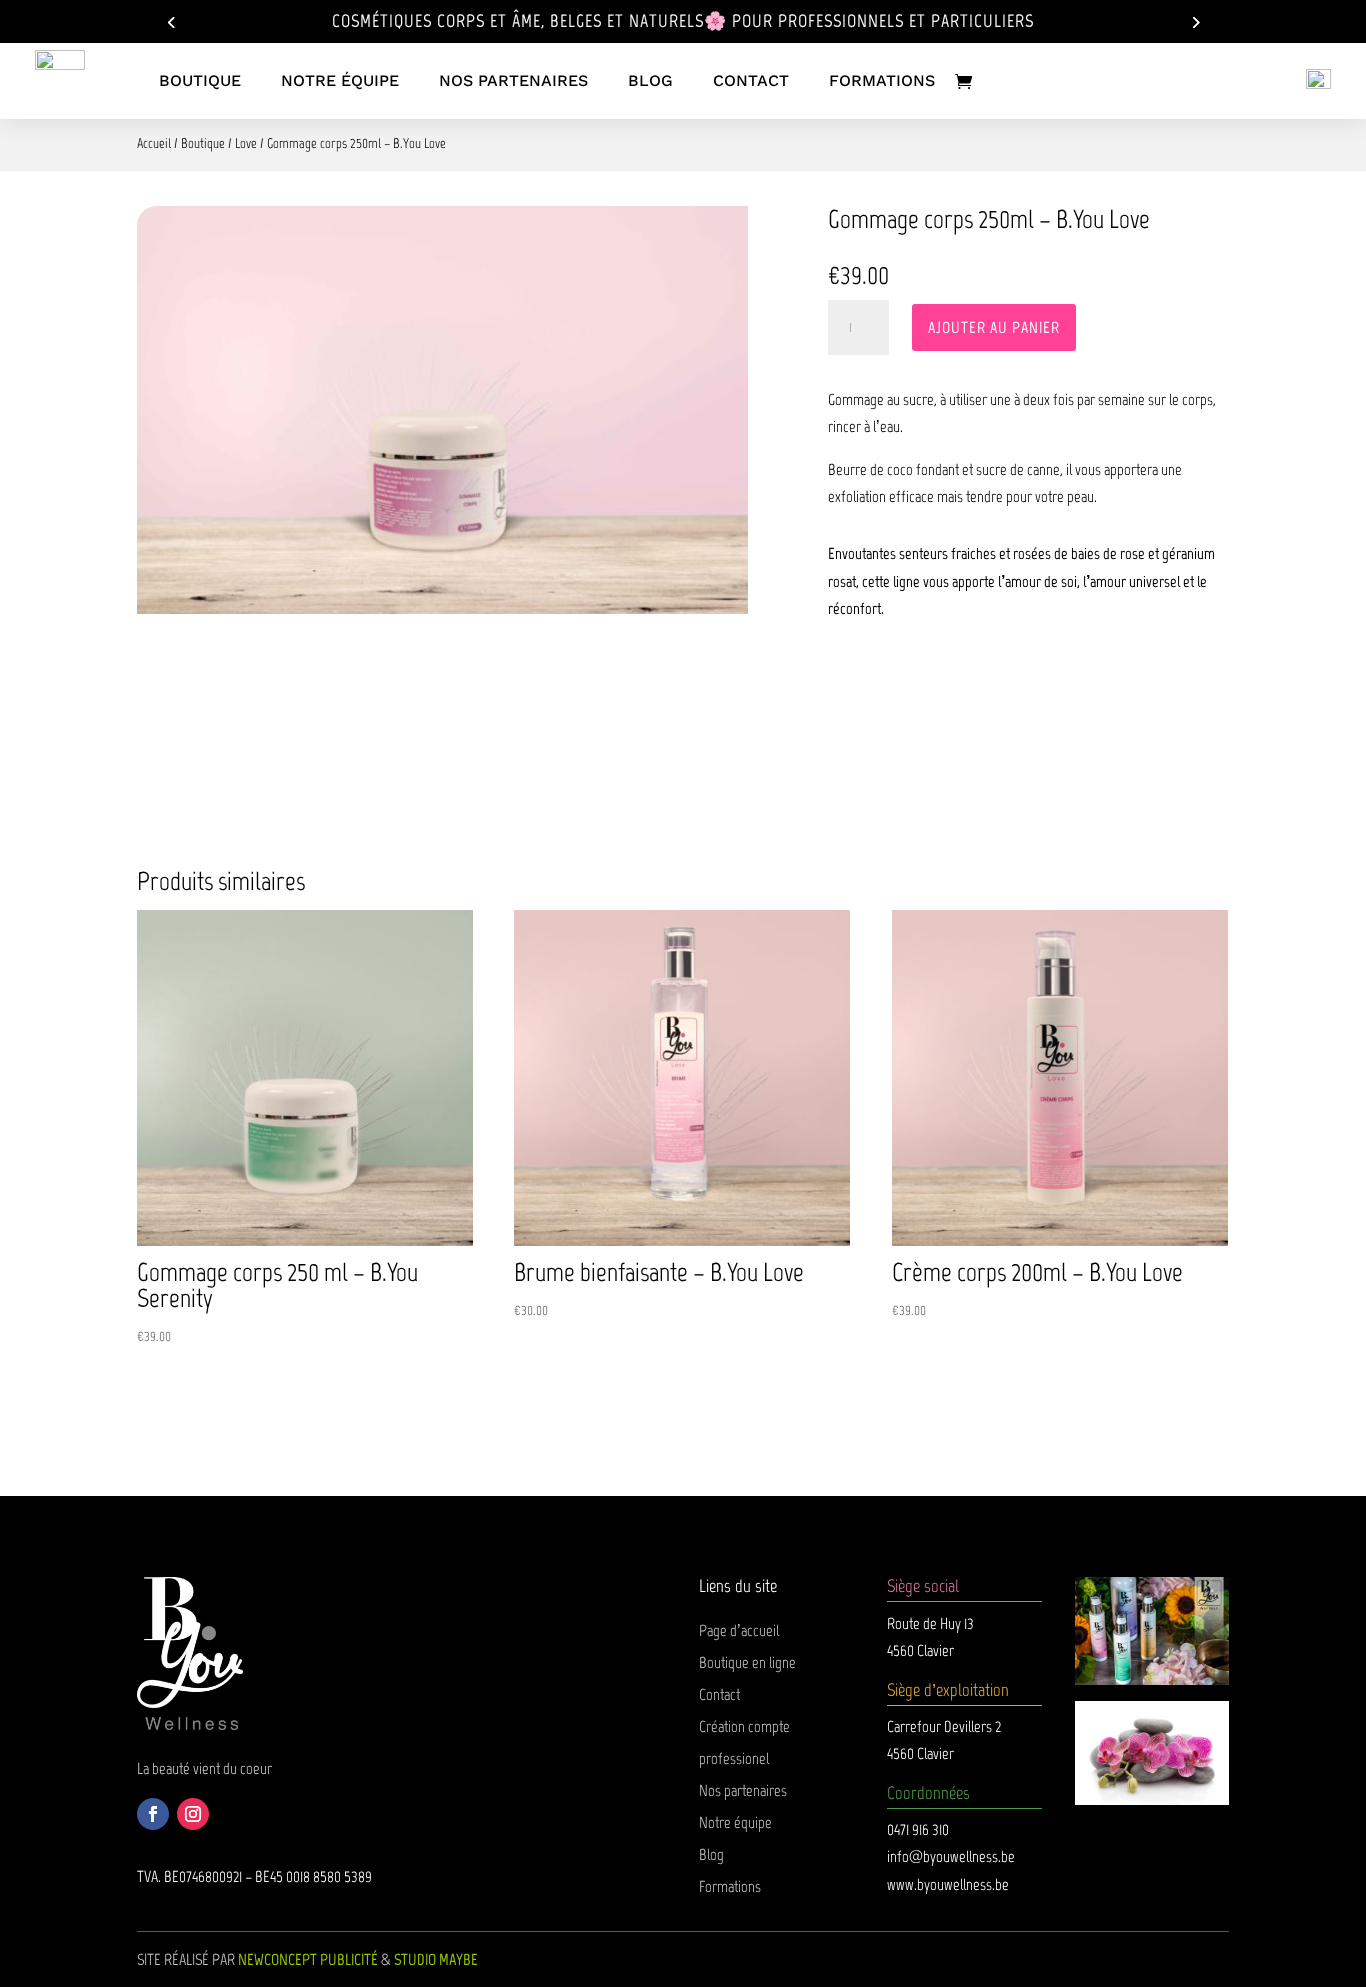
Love (246, 143)
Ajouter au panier (994, 327)
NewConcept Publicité (308, 1959)
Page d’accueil (739, 1630)
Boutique (203, 143)
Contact (719, 1694)
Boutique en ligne (747, 1662)
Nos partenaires (743, 1790)
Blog (711, 1854)
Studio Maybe (436, 1959)
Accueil (154, 143)
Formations (730, 1886)
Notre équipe (735, 1822)
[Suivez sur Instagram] (193, 1814)
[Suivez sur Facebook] (153, 1814)
